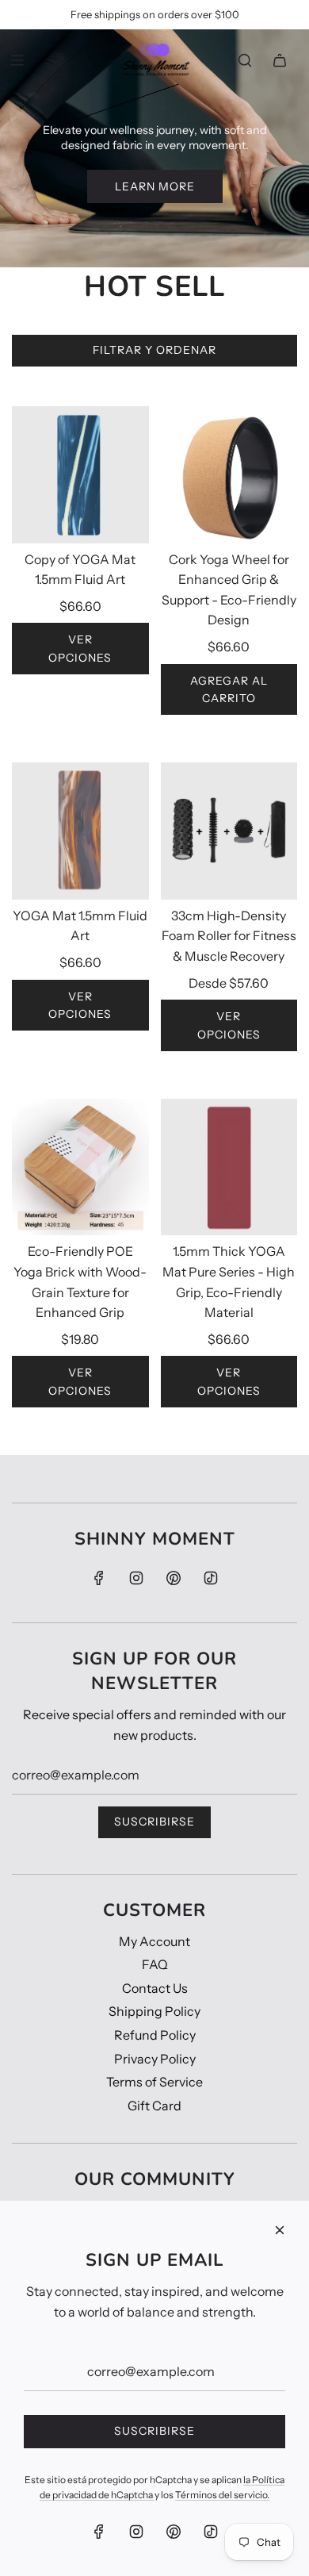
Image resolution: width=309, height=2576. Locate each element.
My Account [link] (154, 1941)
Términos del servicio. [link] (222, 2495)
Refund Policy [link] (155, 2035)
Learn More (155, 186)
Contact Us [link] (155, 1988)
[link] (154, 60)
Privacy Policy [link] (155, 2059)
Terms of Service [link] (154, 2082)
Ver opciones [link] (80, 648)
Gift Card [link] (154, 2106)
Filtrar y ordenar (154, 350)
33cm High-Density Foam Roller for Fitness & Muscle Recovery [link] (229, 936)
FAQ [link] (155, 1964)
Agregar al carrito (229, 689)
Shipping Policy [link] (154, 2011)
